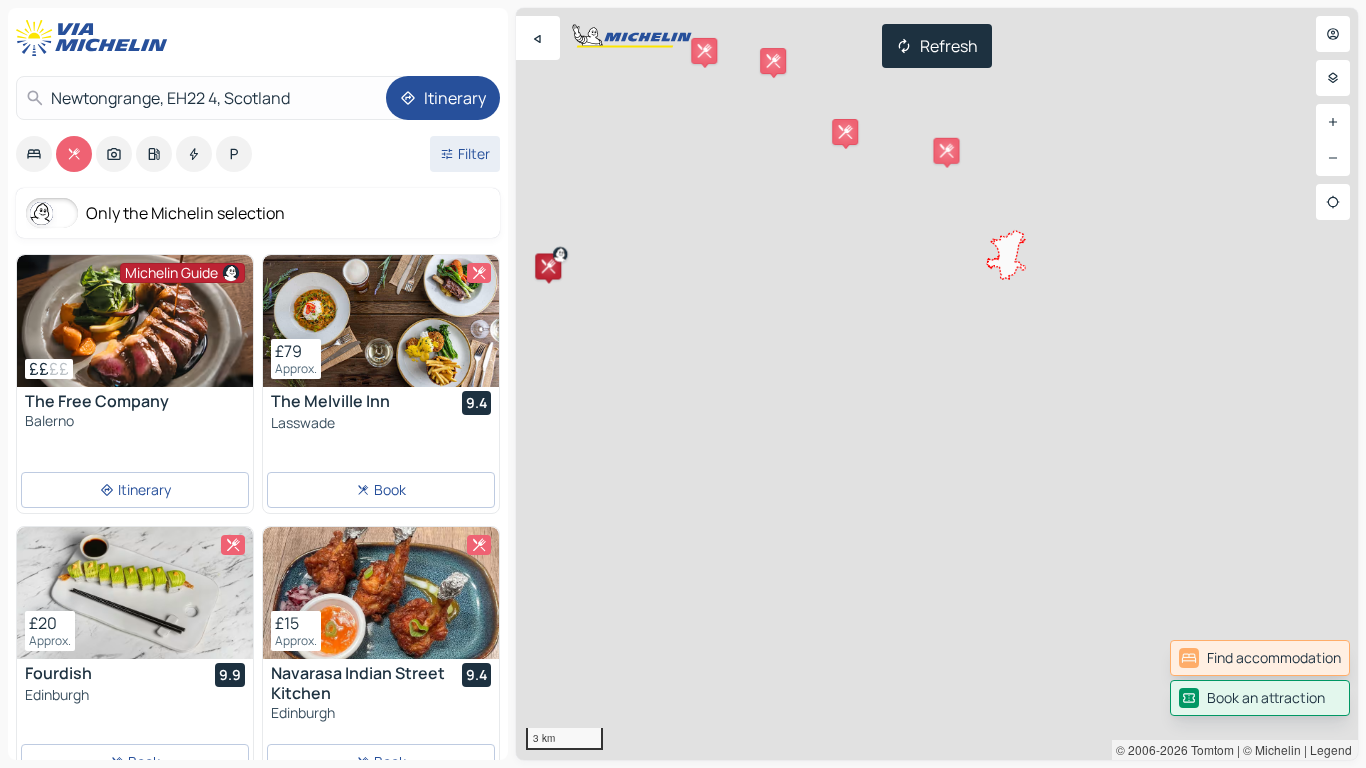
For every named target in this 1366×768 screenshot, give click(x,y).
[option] (34, 154)
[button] (548, 266)
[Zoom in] (1333, 122)
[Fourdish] (135, 593)
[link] (1260, 658)
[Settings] (1333, 78)
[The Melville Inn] (381, 321)
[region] (937, 384)
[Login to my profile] (1333, 34)
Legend (1331, 749)
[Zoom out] (1333, 158)
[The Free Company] (135, 321)
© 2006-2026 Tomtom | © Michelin (1208, 749)
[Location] (1333, 202)
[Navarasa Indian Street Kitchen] (381, 593)
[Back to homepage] (96, 38)
